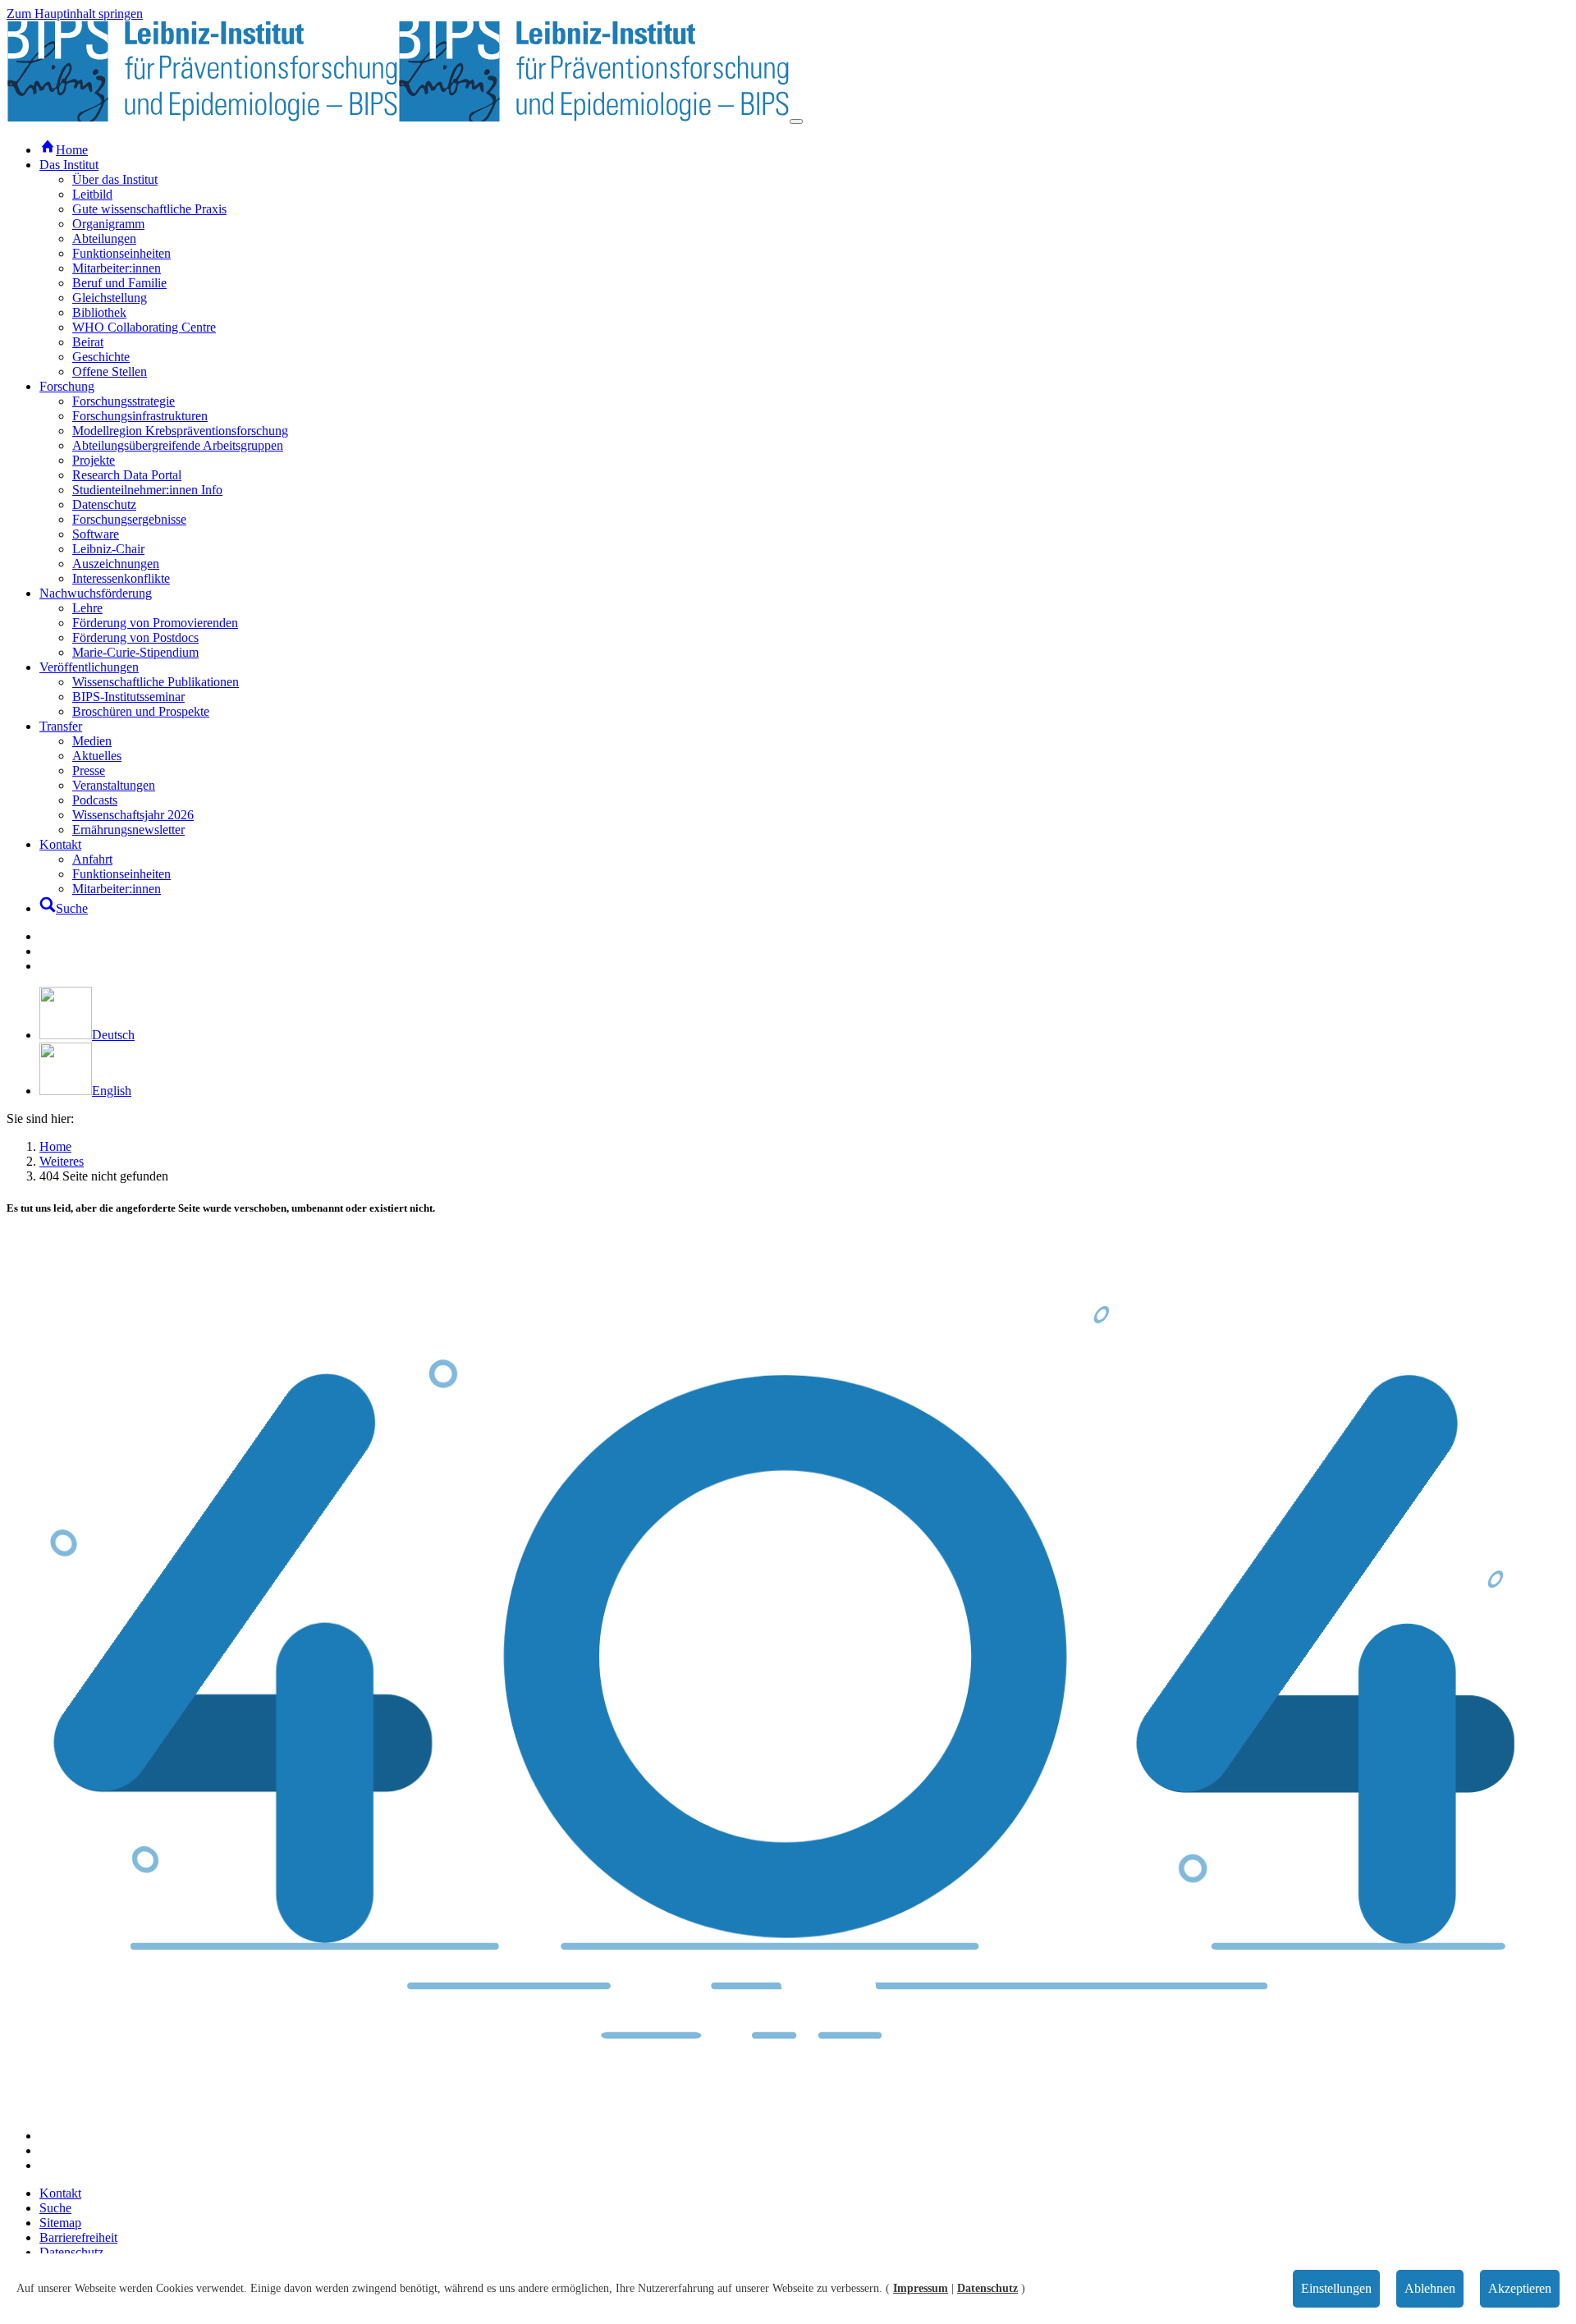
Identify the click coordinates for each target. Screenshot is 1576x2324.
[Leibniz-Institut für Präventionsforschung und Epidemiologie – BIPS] (398, 117)
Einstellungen (1336, 2288)
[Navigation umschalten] (796, 121)
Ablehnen (1430, 2288)
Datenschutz (987, 2288)
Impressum (921, 2288)
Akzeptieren (1520, 2288)
